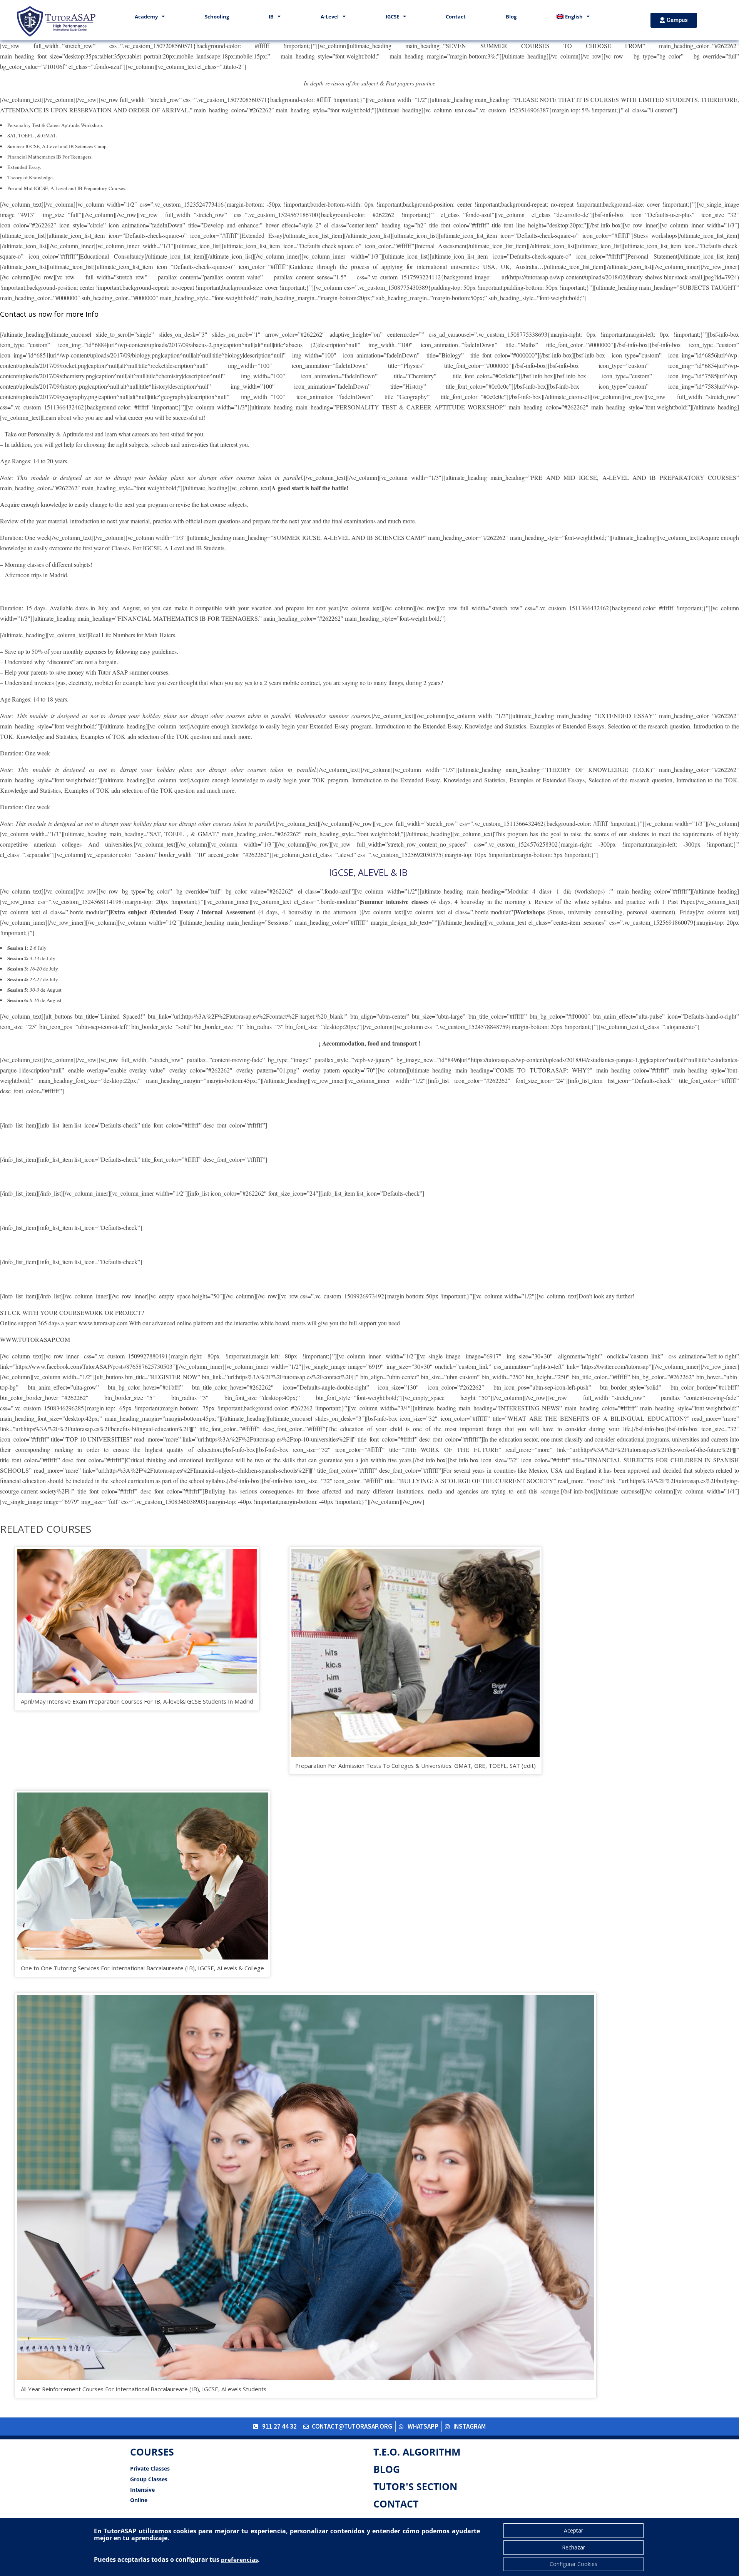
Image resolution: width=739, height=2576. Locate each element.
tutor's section (415, 2486)
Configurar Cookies (573, 2564)
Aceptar (573, 2530)
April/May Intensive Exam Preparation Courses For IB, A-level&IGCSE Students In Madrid (137, 1701)
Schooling (217, 17)
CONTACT (396, 2504)
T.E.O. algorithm (417, 2452)
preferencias (239, 2559)
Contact (456, 17)
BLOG (387, 2469)
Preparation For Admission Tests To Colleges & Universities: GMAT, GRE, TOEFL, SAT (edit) (415, 1766)
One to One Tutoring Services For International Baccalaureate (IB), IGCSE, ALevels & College (142, 1968)
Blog (511, 17)
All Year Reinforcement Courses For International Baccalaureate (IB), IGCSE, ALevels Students (144, 2389)
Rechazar (573, 2547)
